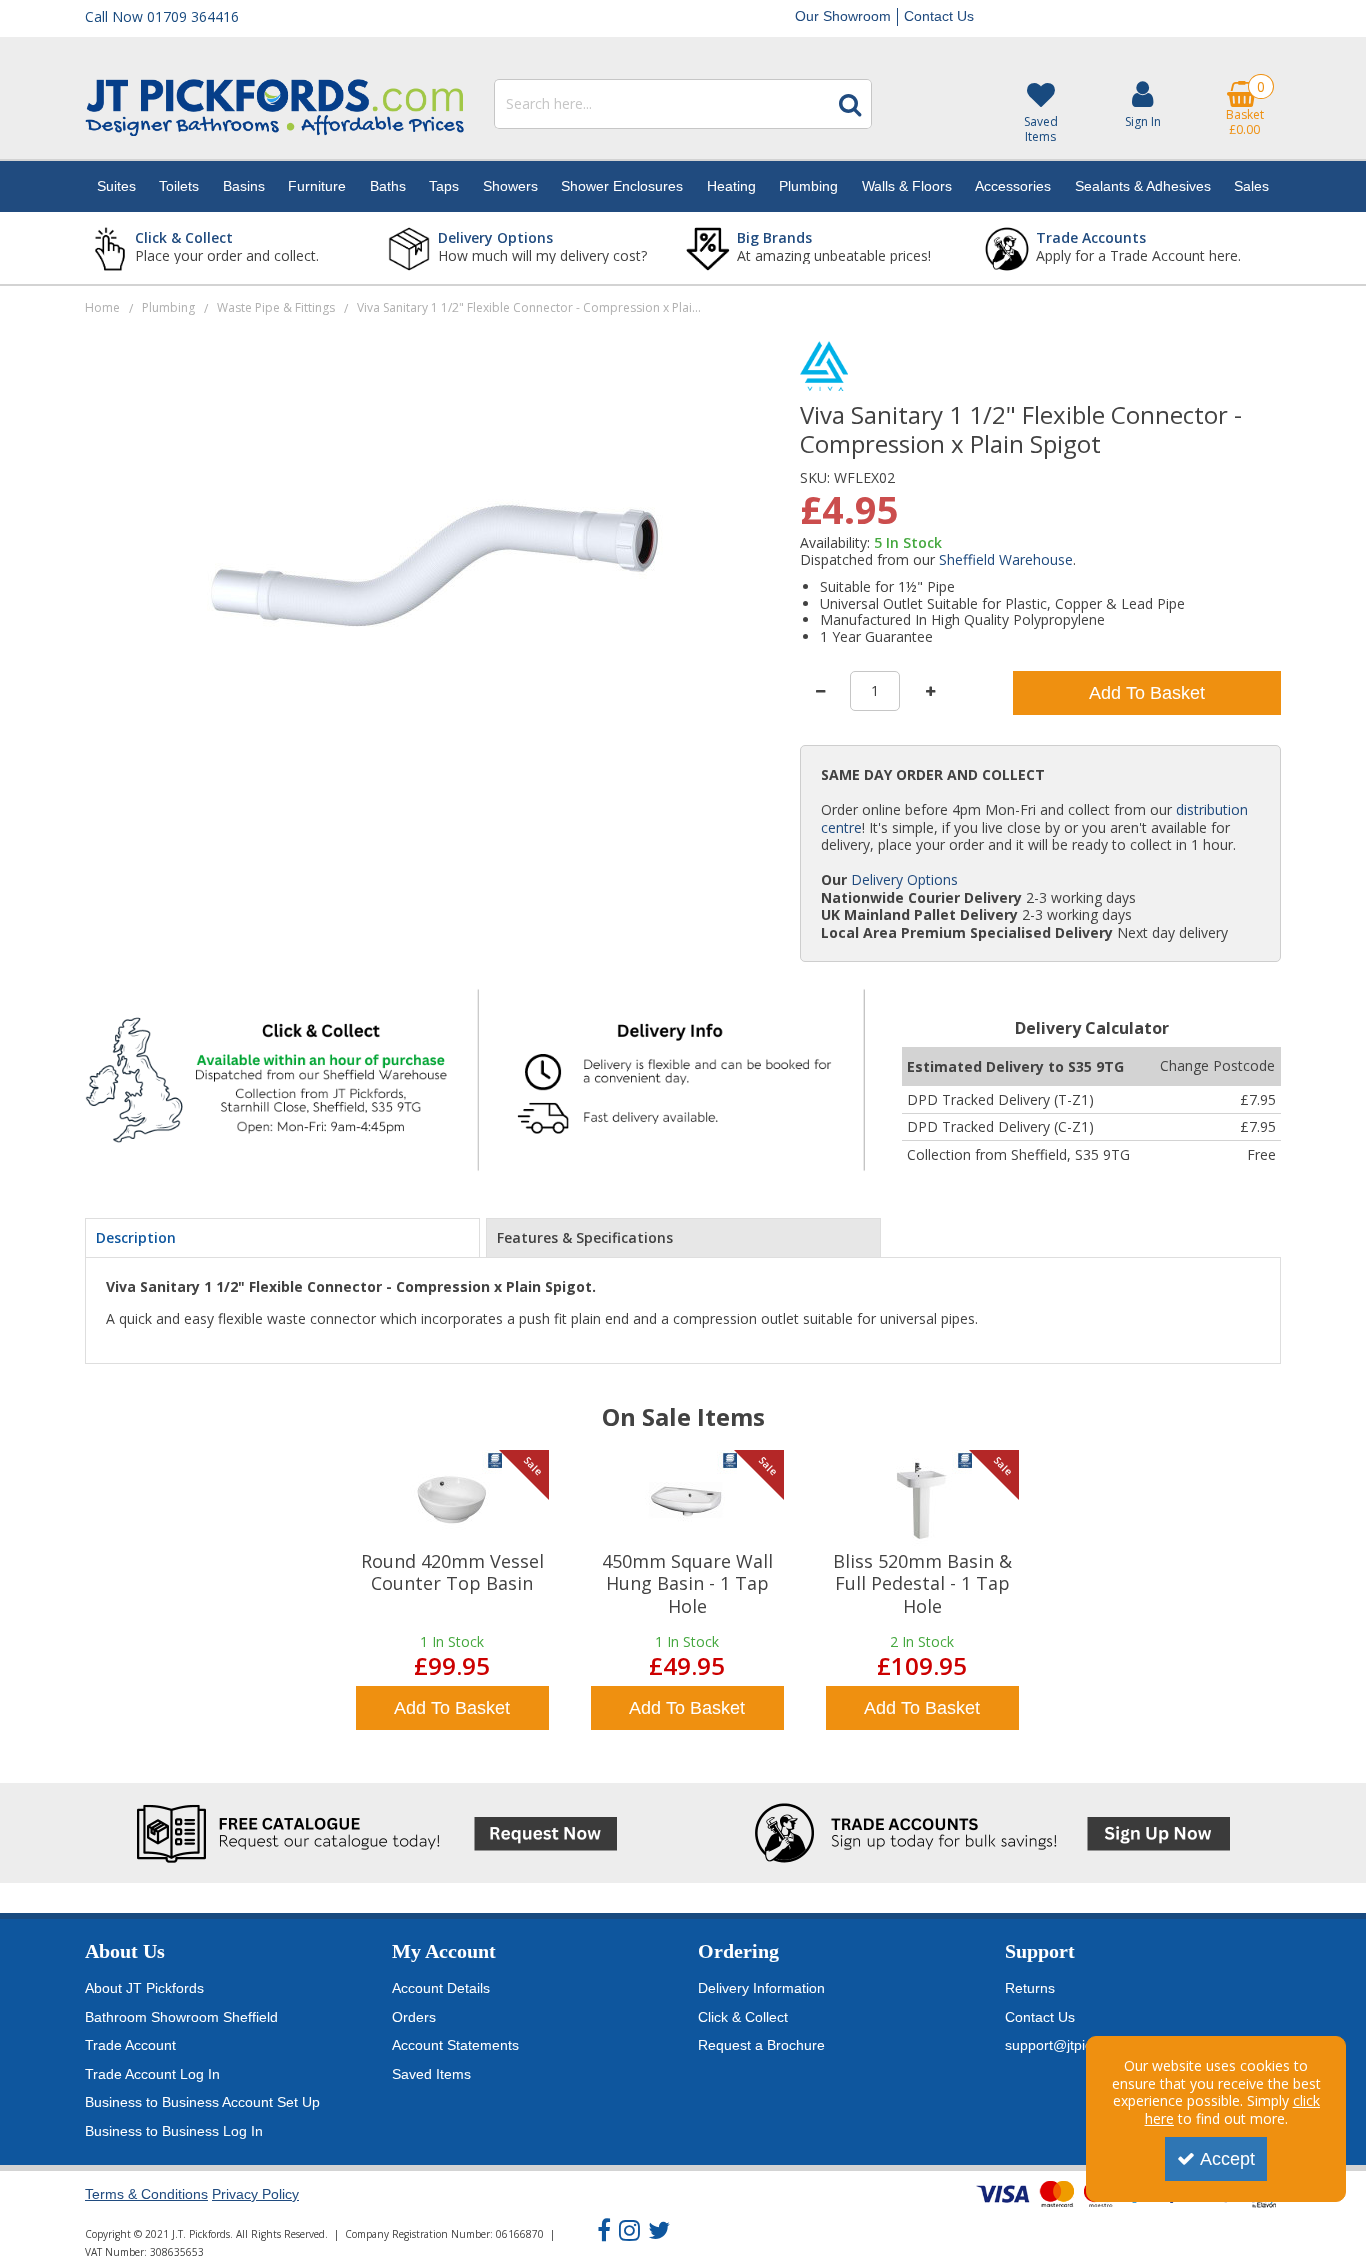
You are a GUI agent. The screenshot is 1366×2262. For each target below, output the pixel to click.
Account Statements (455, 2045)
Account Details (441, 1988)
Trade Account (130, 2045)
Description (136, 1237)
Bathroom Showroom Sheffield (181, 2017)
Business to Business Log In (174, 2131)
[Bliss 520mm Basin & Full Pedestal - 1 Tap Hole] (922, 1500)
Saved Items (431, 2074)
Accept (1227, 2159)
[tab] (282, 1238)
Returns (1030, 1988)
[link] (604, 2231)
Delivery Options (904, 879)
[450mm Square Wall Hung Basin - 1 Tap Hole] (687, 1500)
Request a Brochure (761, 2045)
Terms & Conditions (146, 2194)
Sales (1251, 186)
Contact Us (939, 16)
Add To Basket (1147, 693)
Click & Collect (743, 2017)
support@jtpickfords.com (1083, 2045)
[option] (452, 1592)
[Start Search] (850, 104)
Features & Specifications (585, 1237)
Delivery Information (761, 1988)
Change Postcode (1217, 1065)
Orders (414, 2017)
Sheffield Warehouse (1006, 559)
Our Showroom (843, 16)
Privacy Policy (255, 2194)
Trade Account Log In (152, 2074)
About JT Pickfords (144, 1988)
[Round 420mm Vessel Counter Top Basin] (452, 1500)
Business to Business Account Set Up (202, 2102)
